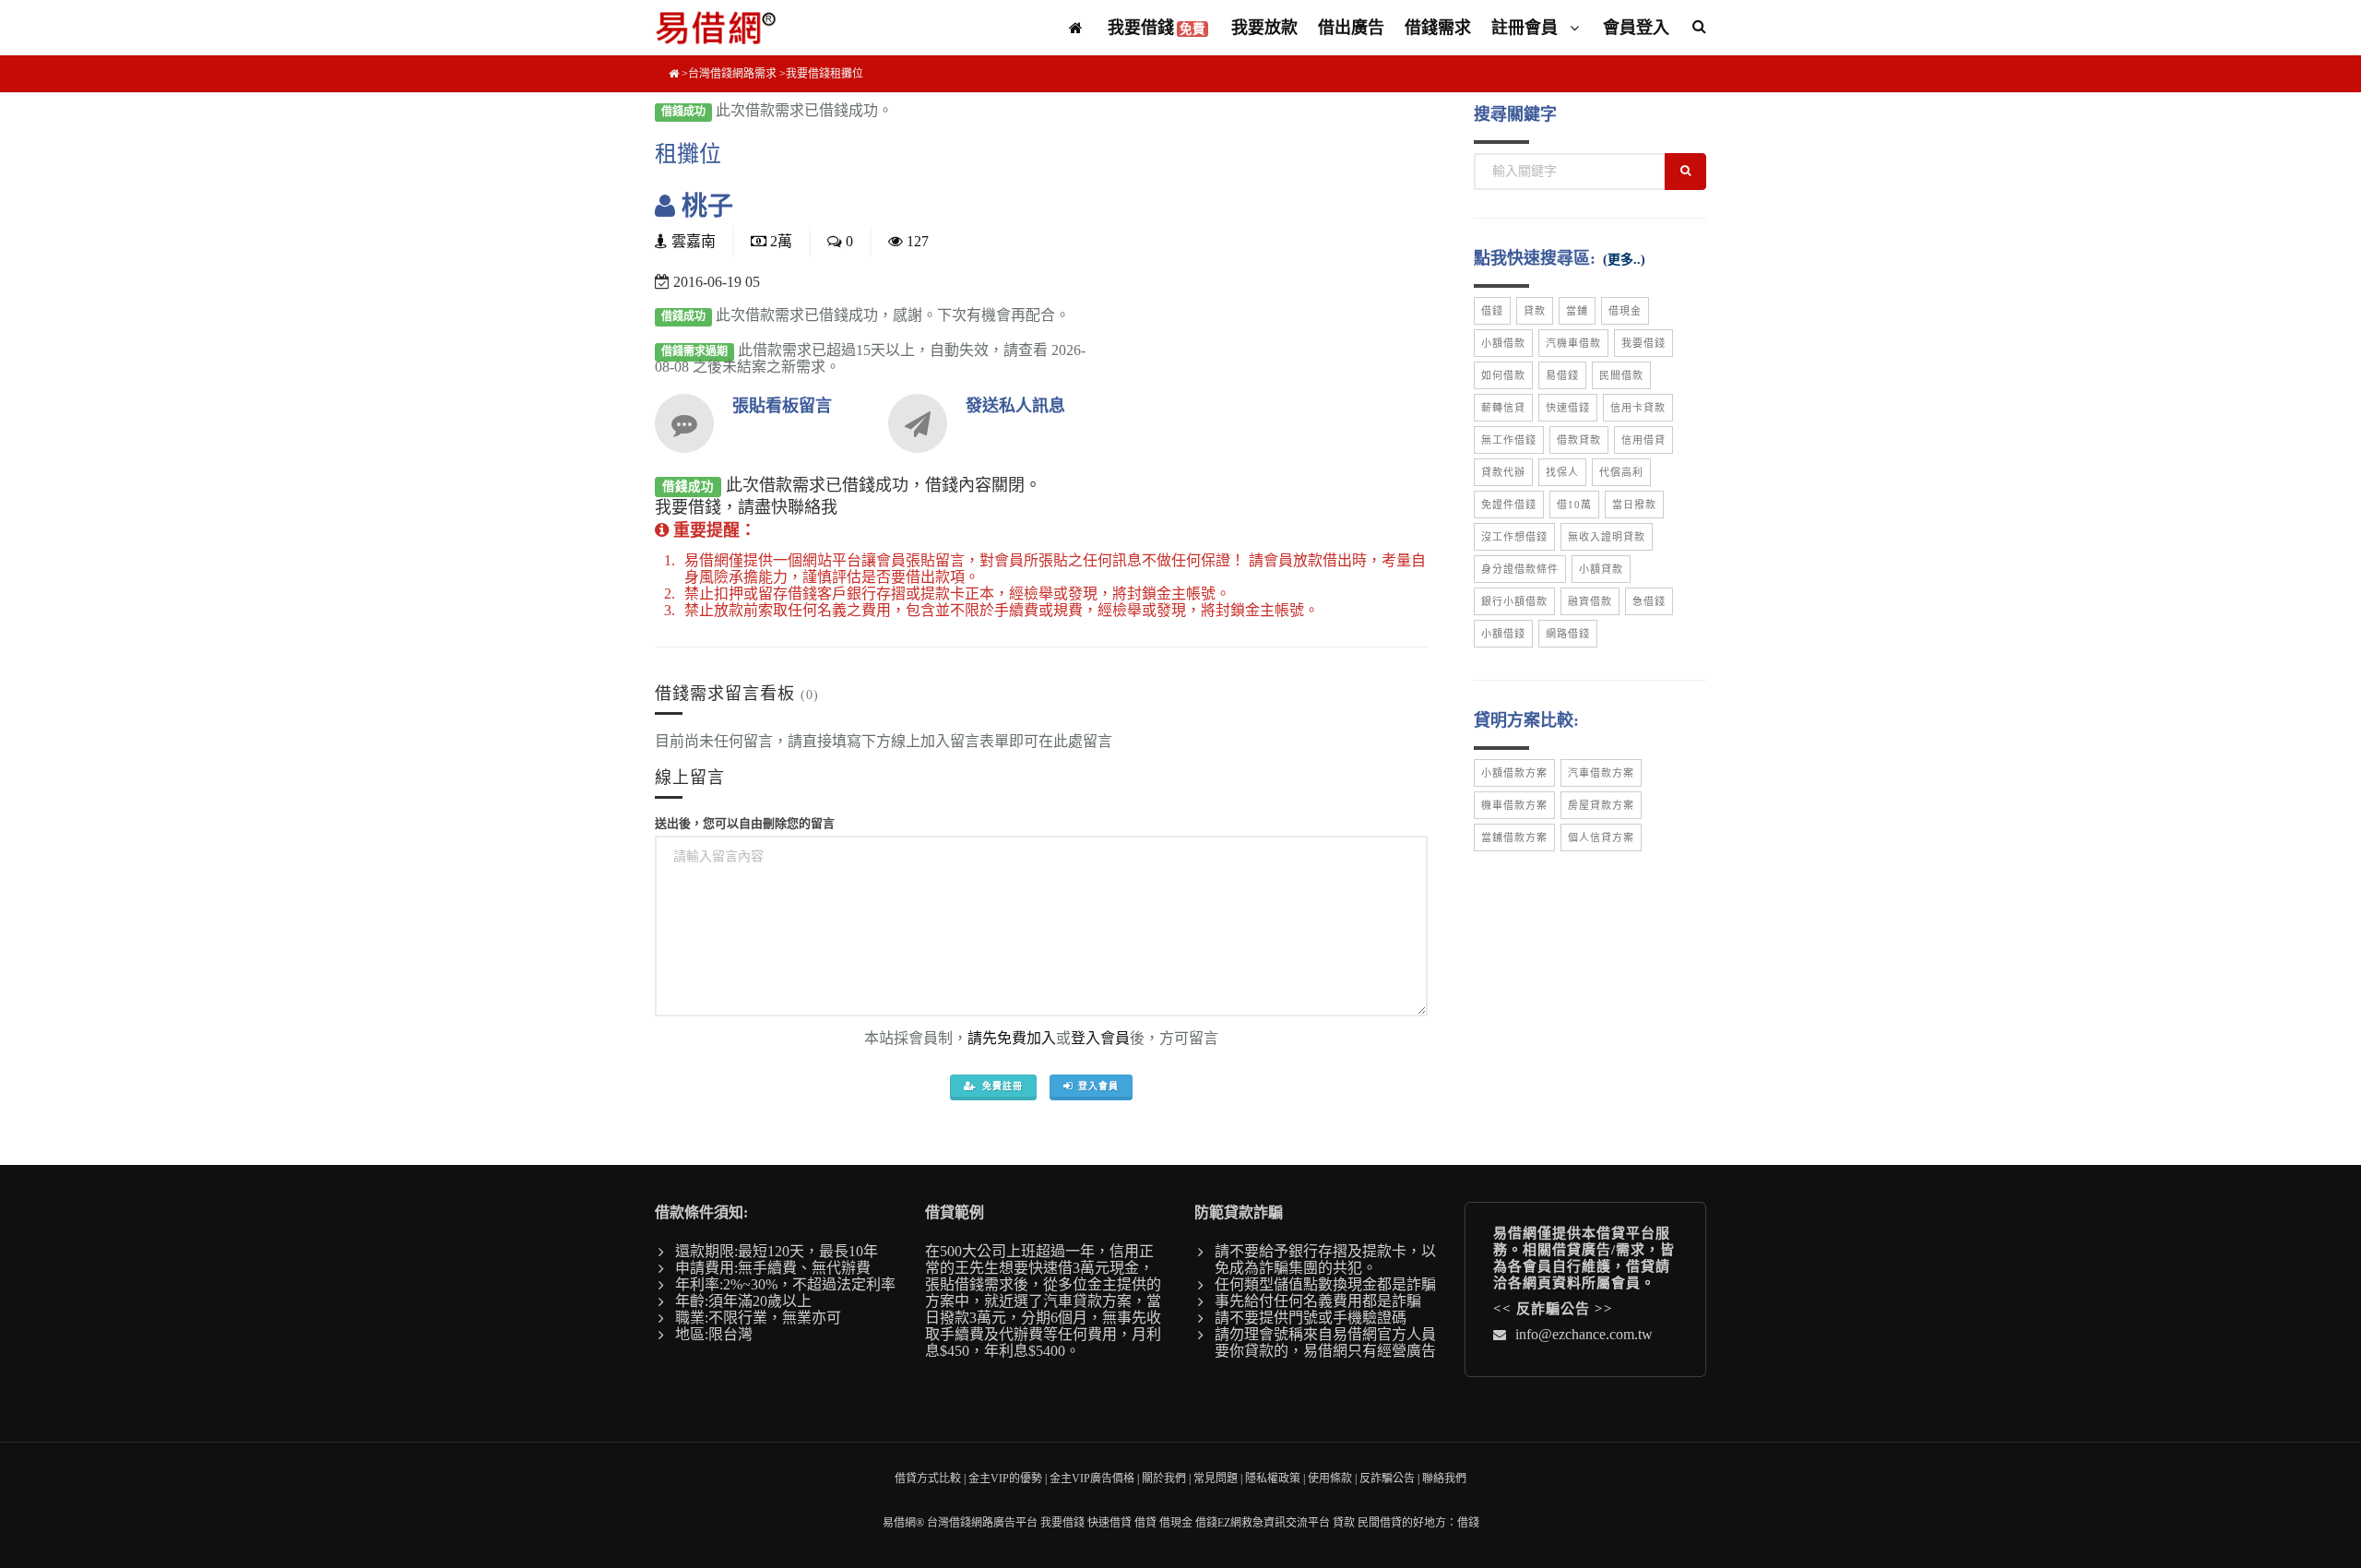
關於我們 (1164, 1479)
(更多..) (1624, 260)
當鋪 (1577, 311)
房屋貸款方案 (1601, 805)
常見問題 (1216, 1479)
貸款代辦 (1503, 472)
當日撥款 (1634, 505)
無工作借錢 (1509, 440)
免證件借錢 (1509, 505)
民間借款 (1621, 375)
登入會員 (1100, 1038)
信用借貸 (1643, 440)
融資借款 (1590, 601)
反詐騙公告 (1553, 1309)
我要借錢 (1157, 28)
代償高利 (1621, 472)
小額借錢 (1503, 634)
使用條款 (1330, 1479)
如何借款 (1503, 375)
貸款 (1535, 311)
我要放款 (1264, 28)
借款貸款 (1579, 440)
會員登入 (1636, 28)
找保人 (1562, 472)
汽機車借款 (1573, 343)
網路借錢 (1568, 634)
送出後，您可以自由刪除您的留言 (745, 823)
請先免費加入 (1012, 1038)
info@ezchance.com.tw (1584, 1334)
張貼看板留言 (782, 406)
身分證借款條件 (1520, 569)
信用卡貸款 (1638, 408)
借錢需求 (1438, 28)
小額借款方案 (1514, 773)
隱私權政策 (1273, 1479)
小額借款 (1503, 343)
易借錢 (1562, 375)
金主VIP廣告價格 (1092, 1479)
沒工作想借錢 (1514, 537)
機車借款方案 (1514, 805)
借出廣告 (1351, 28)
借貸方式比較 (928, 1479)
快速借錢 (1568, 408)
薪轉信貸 (1503, 408)
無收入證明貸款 (1607, 537)
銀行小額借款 (1514, 601)
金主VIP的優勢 (1005, 1479)
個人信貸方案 (1601, 837)
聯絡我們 (1444, 1479)
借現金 (1625, 311)
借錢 (1492, 311)
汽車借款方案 (1601, 773)
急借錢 (1649, 601)
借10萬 (1574, 505)
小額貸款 (1601, 569)
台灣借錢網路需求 (732, 74)
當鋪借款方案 (1514, 837)
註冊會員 (1527, 28)
